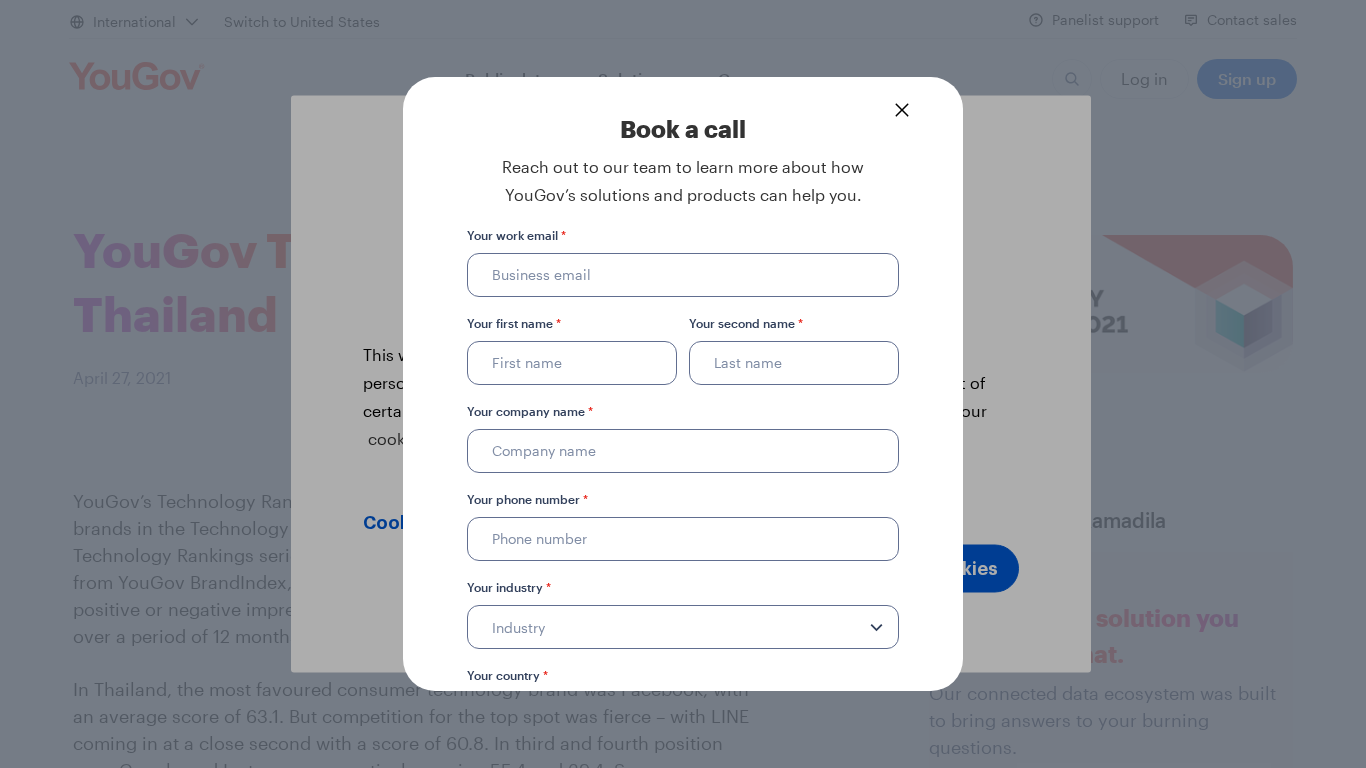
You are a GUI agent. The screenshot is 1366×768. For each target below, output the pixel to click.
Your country (507, 675)
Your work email (516, 235)
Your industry (509, 587)
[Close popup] (902, 110)
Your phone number (527, 499)
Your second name (746, 323)
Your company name (530, 411)
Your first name (514, 323)
